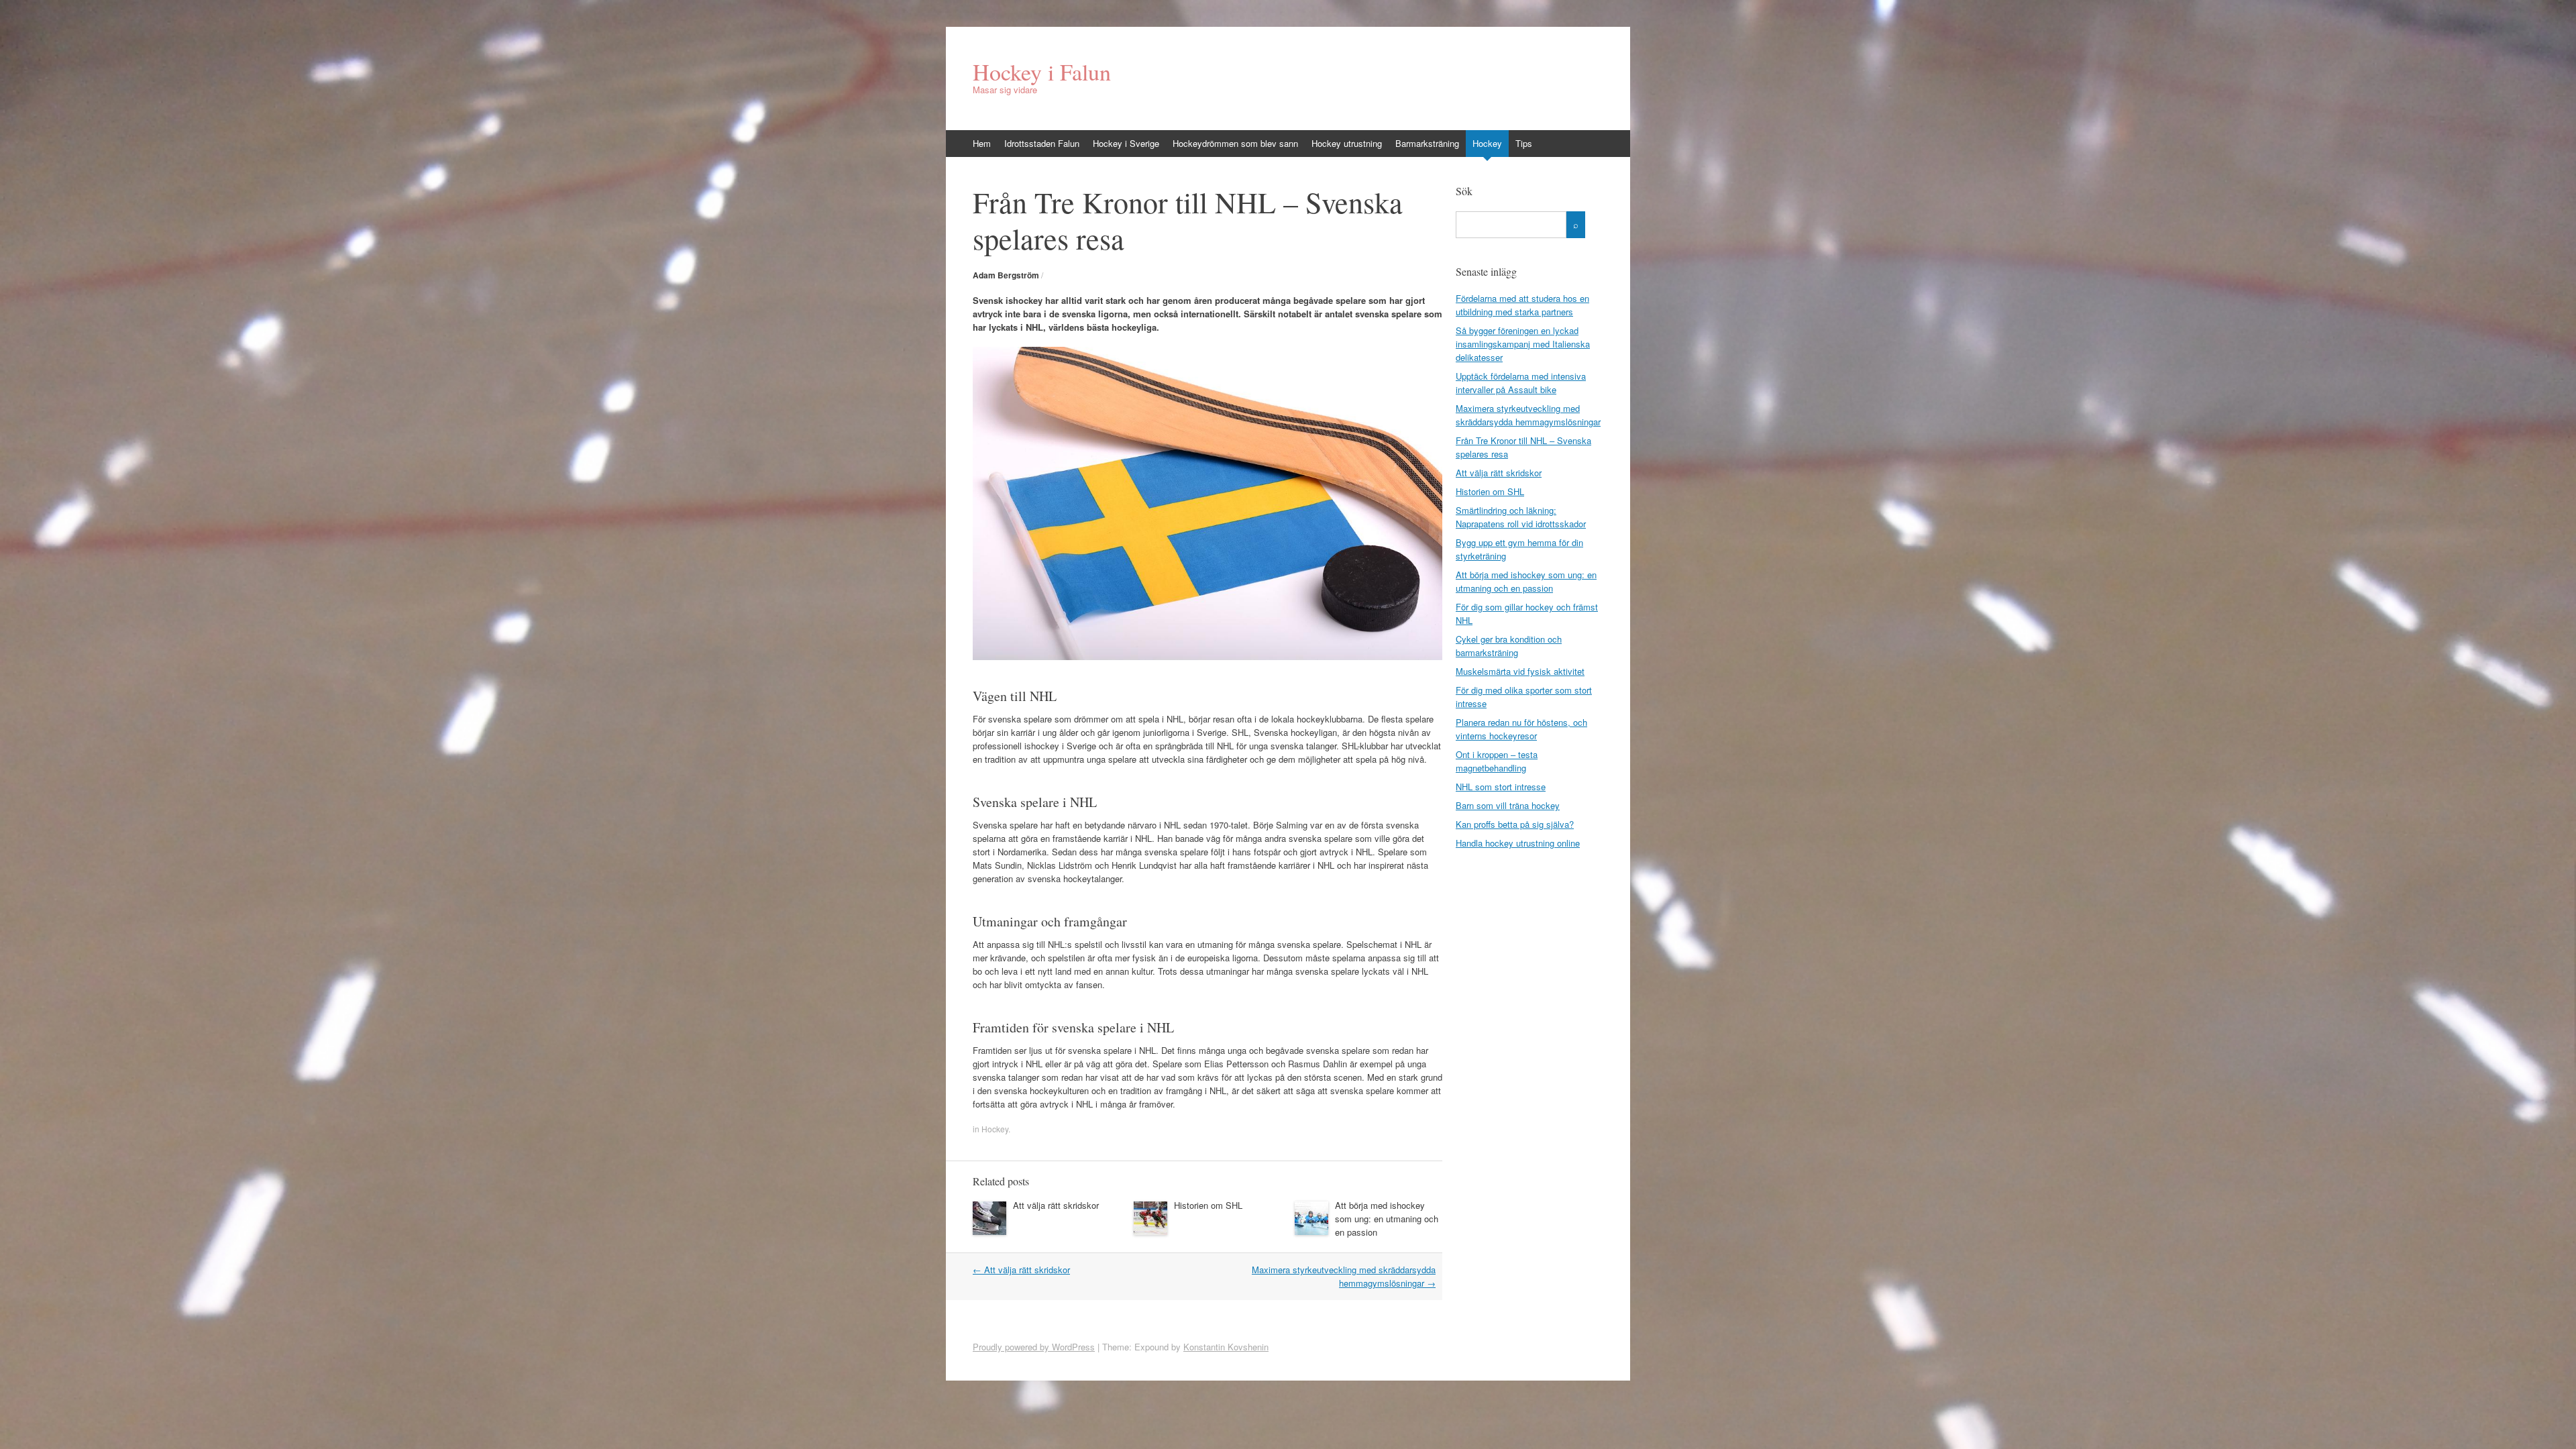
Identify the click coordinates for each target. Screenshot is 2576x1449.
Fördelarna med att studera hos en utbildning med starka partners (1522, 305)
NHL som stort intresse (1501, 787)
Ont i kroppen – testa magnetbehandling (1497, 761)
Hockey (1487, 143)
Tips (1524, 143)
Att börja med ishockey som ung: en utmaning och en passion (1387, 1219)
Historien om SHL (1208, 1205)
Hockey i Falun (1042, 72)
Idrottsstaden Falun (1042, 143)
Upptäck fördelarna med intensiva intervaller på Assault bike (1521, 383)
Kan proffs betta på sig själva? (1515, 824)
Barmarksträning (1427, 143)
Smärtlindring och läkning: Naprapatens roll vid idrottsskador (1521, 517)
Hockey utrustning (1347, 143)
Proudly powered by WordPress (1034, 1347)
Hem (982, 143)
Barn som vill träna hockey (1508, 805)
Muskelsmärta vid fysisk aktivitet (1520, 671)
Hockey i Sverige (1126, 143)
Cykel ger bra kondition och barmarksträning (1509, 646)
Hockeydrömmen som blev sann (1235, 143)
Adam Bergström (1006, 275)
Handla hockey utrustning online (1518, 843)
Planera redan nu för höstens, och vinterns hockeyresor (1521, 729)
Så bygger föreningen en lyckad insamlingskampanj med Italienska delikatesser (1523, 344)
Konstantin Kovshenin (1226, 1347)
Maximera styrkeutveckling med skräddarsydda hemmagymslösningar (1344, 1276)
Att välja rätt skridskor (1056, 1205)
